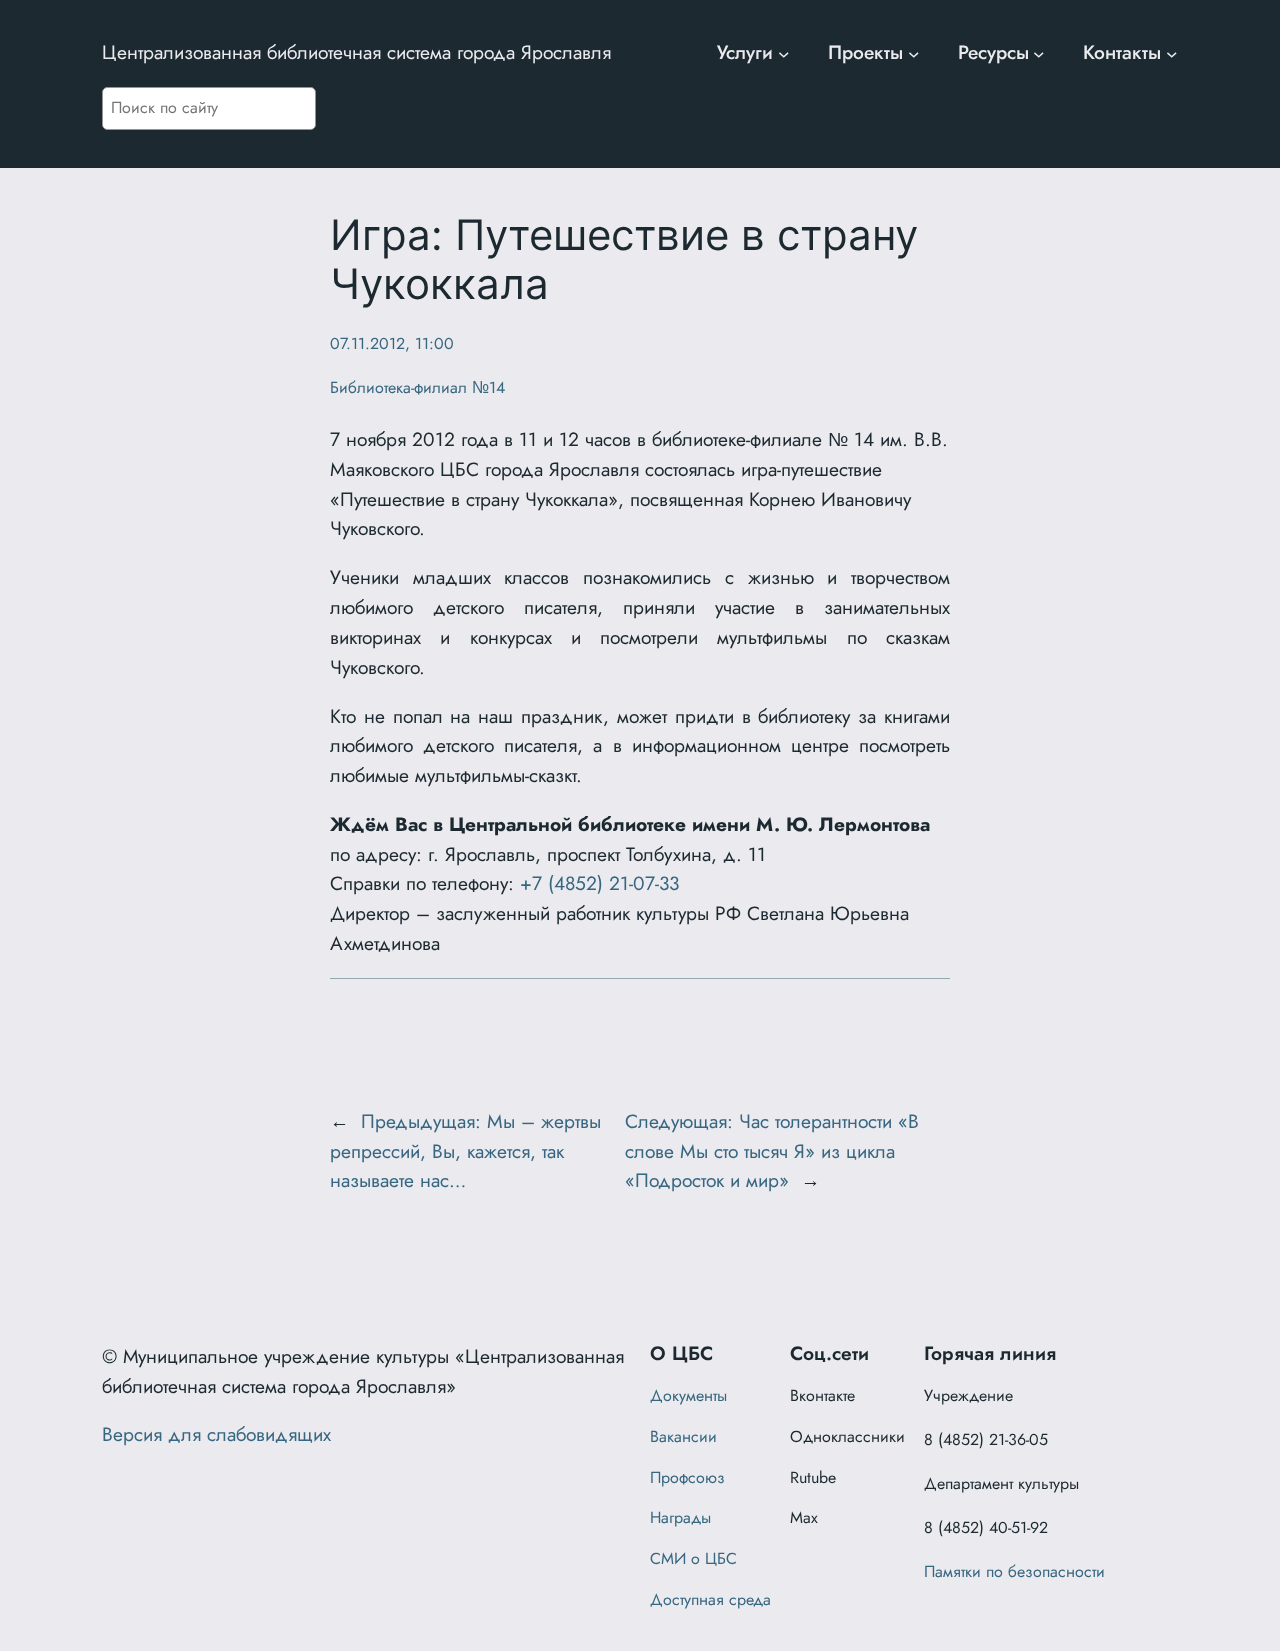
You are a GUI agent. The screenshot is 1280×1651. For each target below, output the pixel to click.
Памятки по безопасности (1014, 1571)
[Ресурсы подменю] (1039, 53)
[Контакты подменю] (1172, 53)
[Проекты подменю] (914, 53)
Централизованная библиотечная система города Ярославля (356, 52)
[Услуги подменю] (784, 53)
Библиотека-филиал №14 (417, 387)
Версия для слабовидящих (216, 1434)
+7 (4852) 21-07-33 (599, 883)
